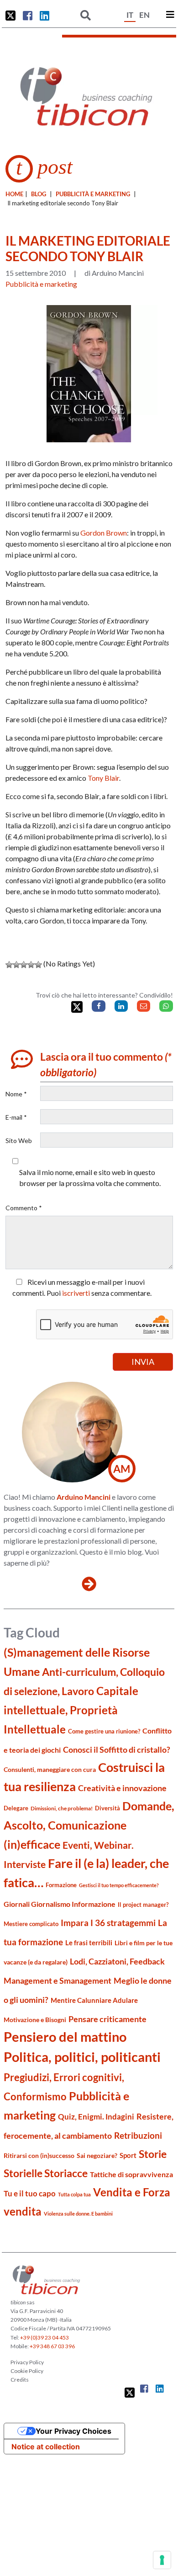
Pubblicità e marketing (93, 194)
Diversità (107, 1808)
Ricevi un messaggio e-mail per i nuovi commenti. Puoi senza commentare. (82, 1287)
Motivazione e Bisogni (35, 2020)
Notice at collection (46, 2447)
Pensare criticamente (107, 2019)
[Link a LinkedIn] (44, 16)
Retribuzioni (138, 2135)
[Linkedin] (121, 1006)
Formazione (61, 1885)
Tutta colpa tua (74, 2194)
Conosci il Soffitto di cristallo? (117, 1750)
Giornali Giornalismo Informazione (60, 1904)
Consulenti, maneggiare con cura (50, 1769)
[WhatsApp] (166, 1006)
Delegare (16, 1808)
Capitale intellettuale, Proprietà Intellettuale (71, 1710)
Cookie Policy (27, 2371)
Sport (128, 2155)
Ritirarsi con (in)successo (39, 2155)
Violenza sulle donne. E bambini (78, 2214)
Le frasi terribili (89, 1943)
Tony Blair (103, 778)
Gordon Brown (104, 533)
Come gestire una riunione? (104, 1731)
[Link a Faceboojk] (28, 16)
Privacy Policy (27, 2362)
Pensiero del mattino (65, 2037)
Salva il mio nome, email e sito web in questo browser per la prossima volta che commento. (90, 1178)
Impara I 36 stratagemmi (108, 1923)
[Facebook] (98, 1006)
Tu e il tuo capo (30, 2193)
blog (39, 194)
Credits (20, 2380)
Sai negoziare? (97, 2155)
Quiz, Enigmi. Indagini (96, 2117)
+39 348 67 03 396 (52, 2346)
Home (14, 194)
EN (144, 15)
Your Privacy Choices (73, 2431)
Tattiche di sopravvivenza (131, 2174)
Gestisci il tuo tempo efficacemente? (119, 1885)
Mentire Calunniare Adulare (94, 2000)
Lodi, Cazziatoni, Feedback (117, 1962)
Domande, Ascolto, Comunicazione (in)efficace (89, 1825)
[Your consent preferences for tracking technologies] (162, 2560)
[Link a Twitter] (10, 16)
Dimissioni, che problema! (62, 1808)
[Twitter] (77, 1007)
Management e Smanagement (58, 1980)
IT (130, 15)
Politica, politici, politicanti (82, 2057)
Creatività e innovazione (122, 1788)
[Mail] (144, 1006)
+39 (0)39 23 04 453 (44, 2337)
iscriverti (76, 1293)
